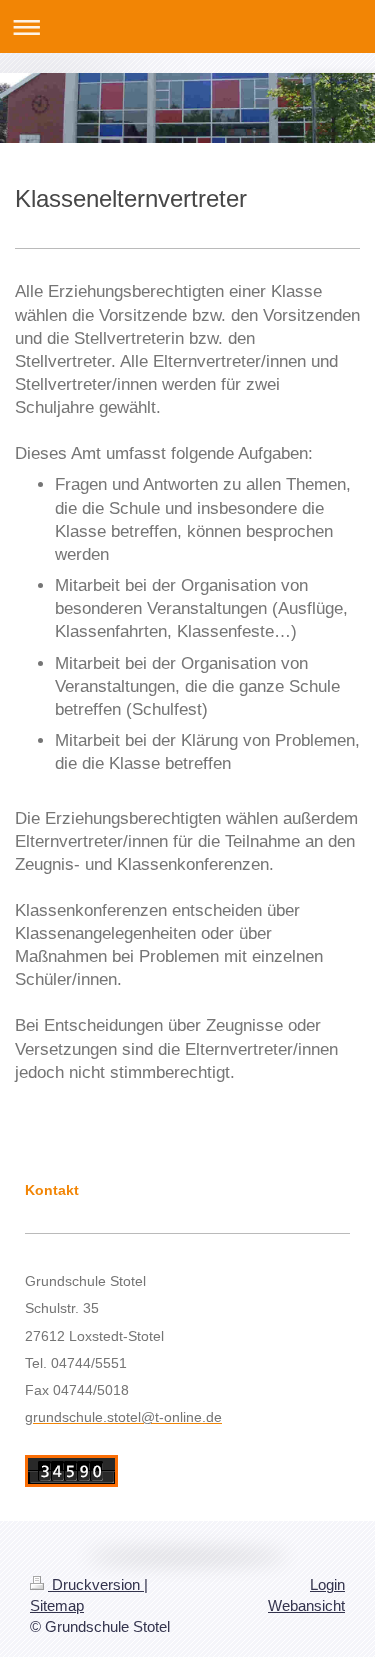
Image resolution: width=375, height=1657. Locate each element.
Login (327, 1584)
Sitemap (57, 1605)
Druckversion (96, 1584)
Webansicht (306, 1605)
